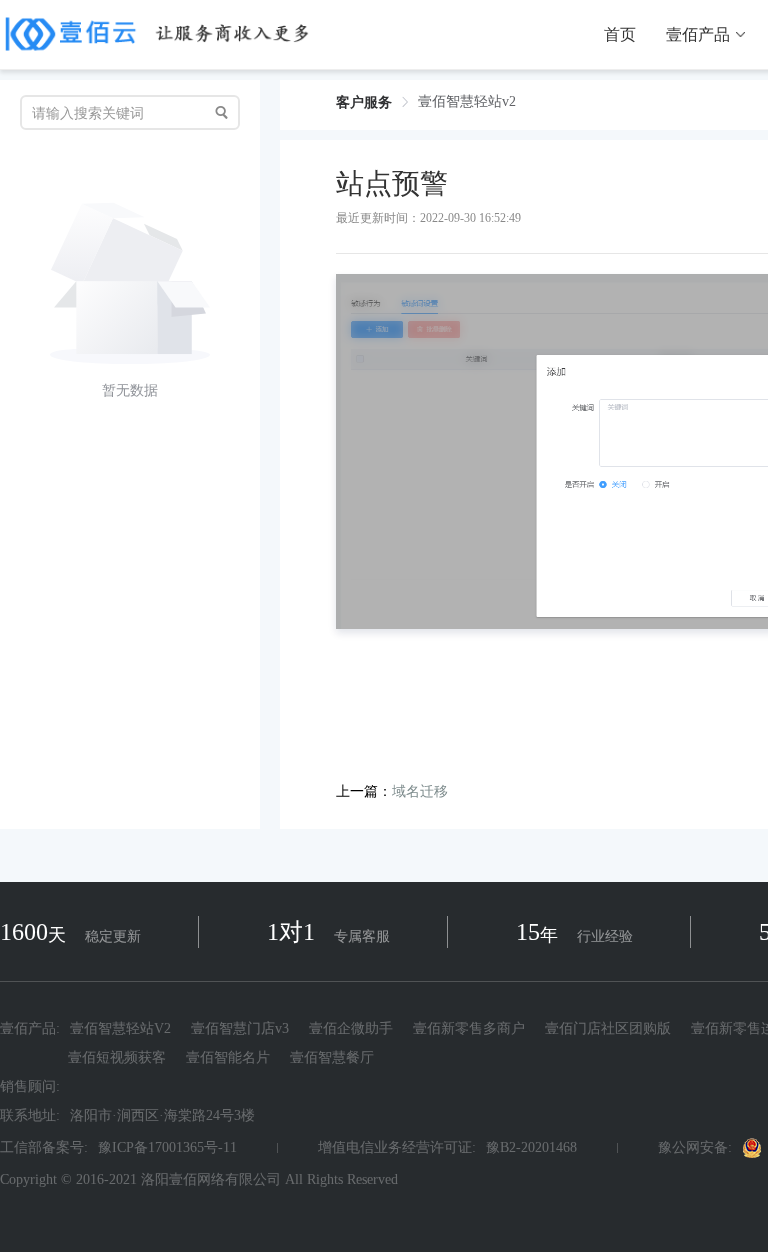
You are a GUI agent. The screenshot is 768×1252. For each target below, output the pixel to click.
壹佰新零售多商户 (469, 1029)
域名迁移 (420, 791)
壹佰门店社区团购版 (608, 1029)
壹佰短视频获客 (117, 1057)
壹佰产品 (698, 35)
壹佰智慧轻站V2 (120, 1029)
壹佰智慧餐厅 (332, 1057)
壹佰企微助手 (351, 1029)
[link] (364, 102)
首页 (620, 35)
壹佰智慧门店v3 (240, 1029)
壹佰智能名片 (228, 1057)
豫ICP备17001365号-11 (167, 1148)
